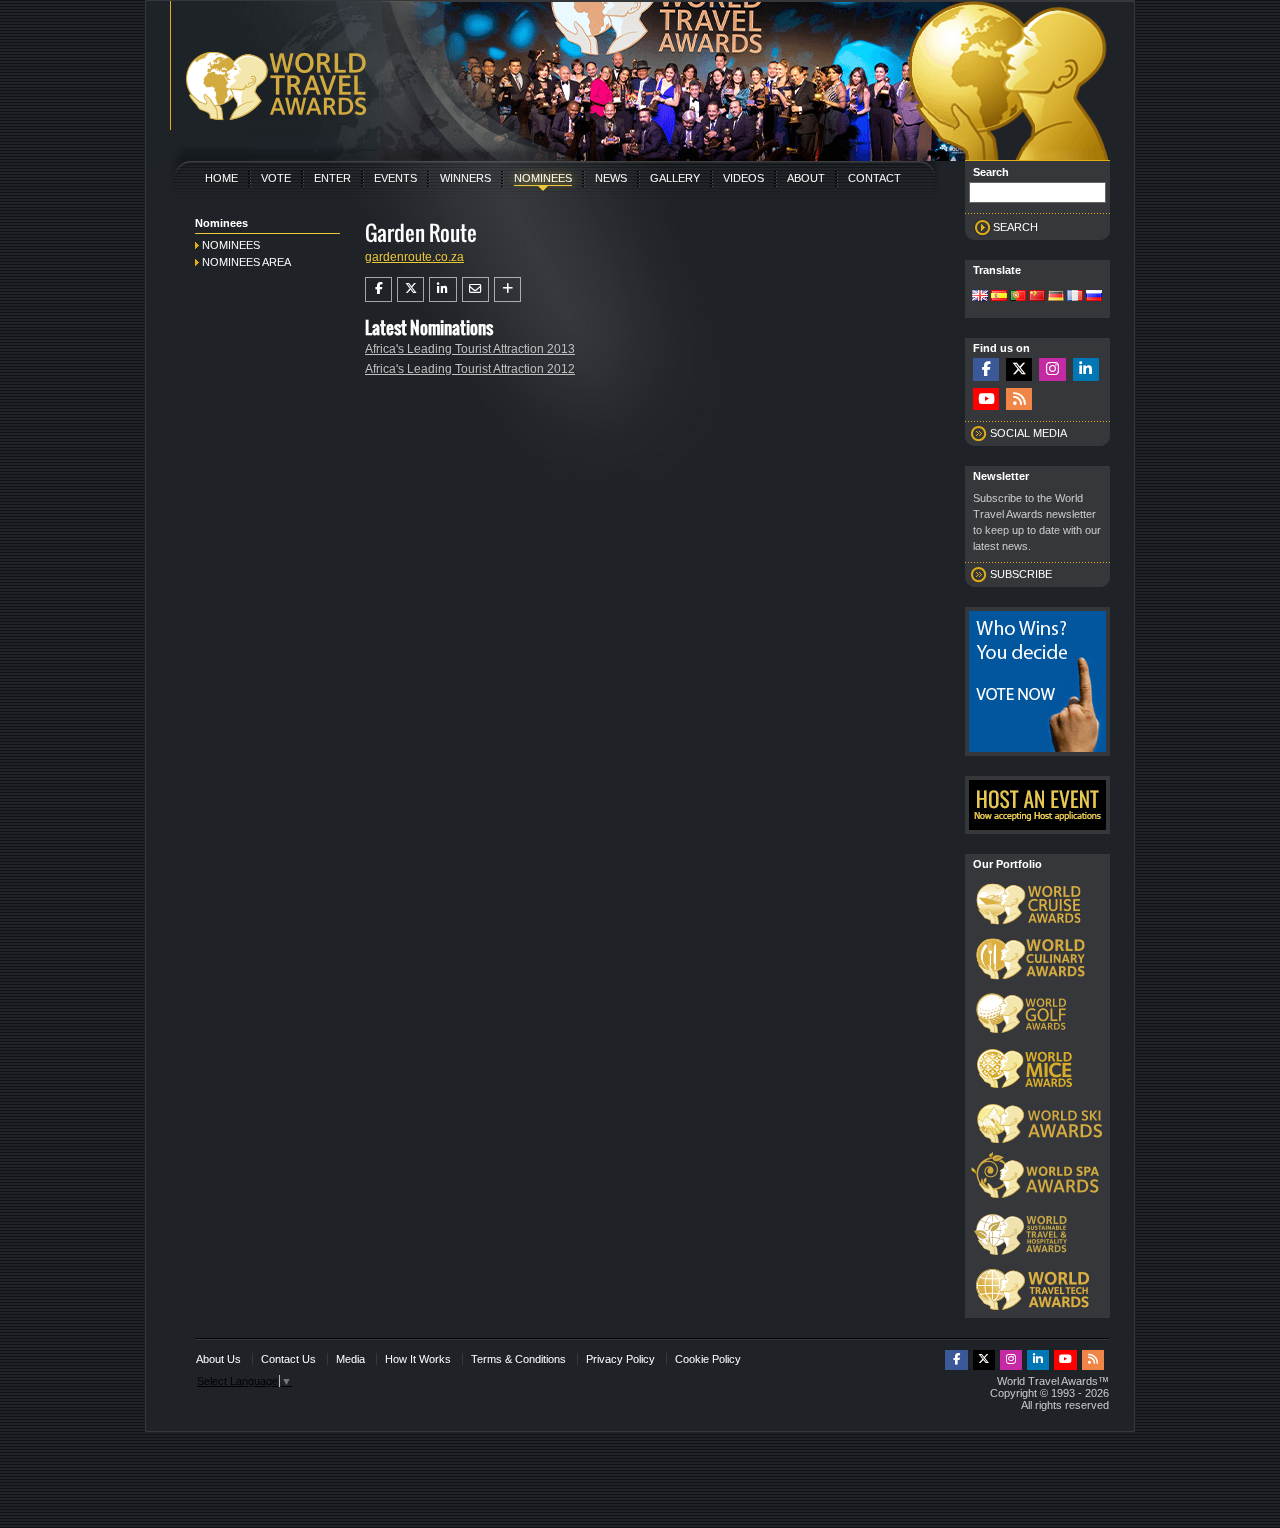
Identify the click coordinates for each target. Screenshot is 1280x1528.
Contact (874, 178)
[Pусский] (1094, 297)
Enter (332, 178)
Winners (465, 178)
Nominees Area (246, 262)
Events (395, 178)
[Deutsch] (1056, 297)
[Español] (999, 297)
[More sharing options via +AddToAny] (507, 289)
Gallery (675, 178)
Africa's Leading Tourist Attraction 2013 (470, 349)
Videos (743, 178)
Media (350, 1359)
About (806, 178)
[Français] (1075, 297)
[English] (980, 297)
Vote (276, 178)
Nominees (543, 178)
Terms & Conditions (518, 1359)
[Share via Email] (475, 289)
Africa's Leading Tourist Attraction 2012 (470, 369)
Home (221, 178)
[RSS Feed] (1019, 399)
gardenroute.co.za (414, 257)
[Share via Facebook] (378, 289)
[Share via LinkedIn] (442, 289)
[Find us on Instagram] (1052, 369)
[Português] (1018, 297)
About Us (218, 1359)
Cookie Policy (708, 1359)
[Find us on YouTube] (986, 399)
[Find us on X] (1019, 369)
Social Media (1028, 433)
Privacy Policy (620, 1359)
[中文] (1037, 297)
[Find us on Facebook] (986, 369)
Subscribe (1021, 574)
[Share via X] (410, 289)
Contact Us (288, 1359)
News (611, 178)
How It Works (418, 1359)
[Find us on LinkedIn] (1086, 369)
